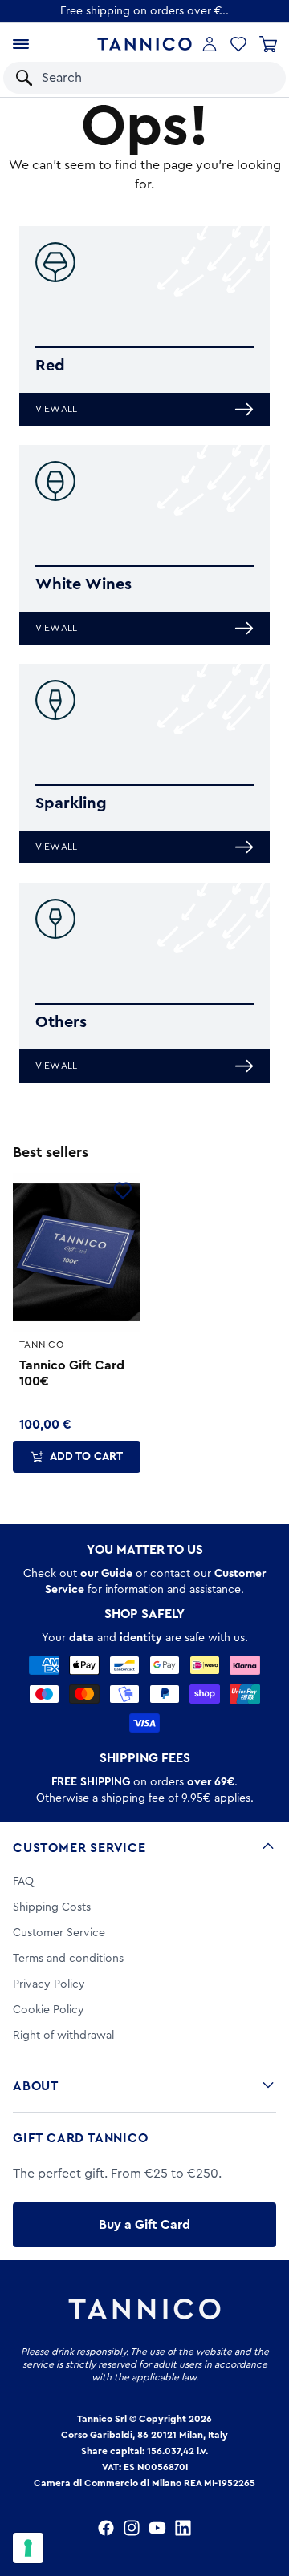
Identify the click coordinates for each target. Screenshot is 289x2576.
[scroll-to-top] (268, 2497)
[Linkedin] (183, 2528)
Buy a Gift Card (144, 2225)
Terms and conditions (68, 1959)
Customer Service (79, 1848)
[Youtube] (157, 2528)
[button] (252, 78)
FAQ (23, 1882)
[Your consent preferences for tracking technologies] (28, 2548)
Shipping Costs (52, 1907)
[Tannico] (144, 44)
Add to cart (86, 1457)
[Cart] (268, 44)
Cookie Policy (49, 2010)
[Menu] (21, 44)
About (36, 2086)
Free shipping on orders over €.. (144, 11)
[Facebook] (106, 2528)
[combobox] (129, 78)
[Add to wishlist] (123, 1191)
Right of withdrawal (63, 2036)
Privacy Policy (49, 1984)
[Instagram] (132, 2528)
